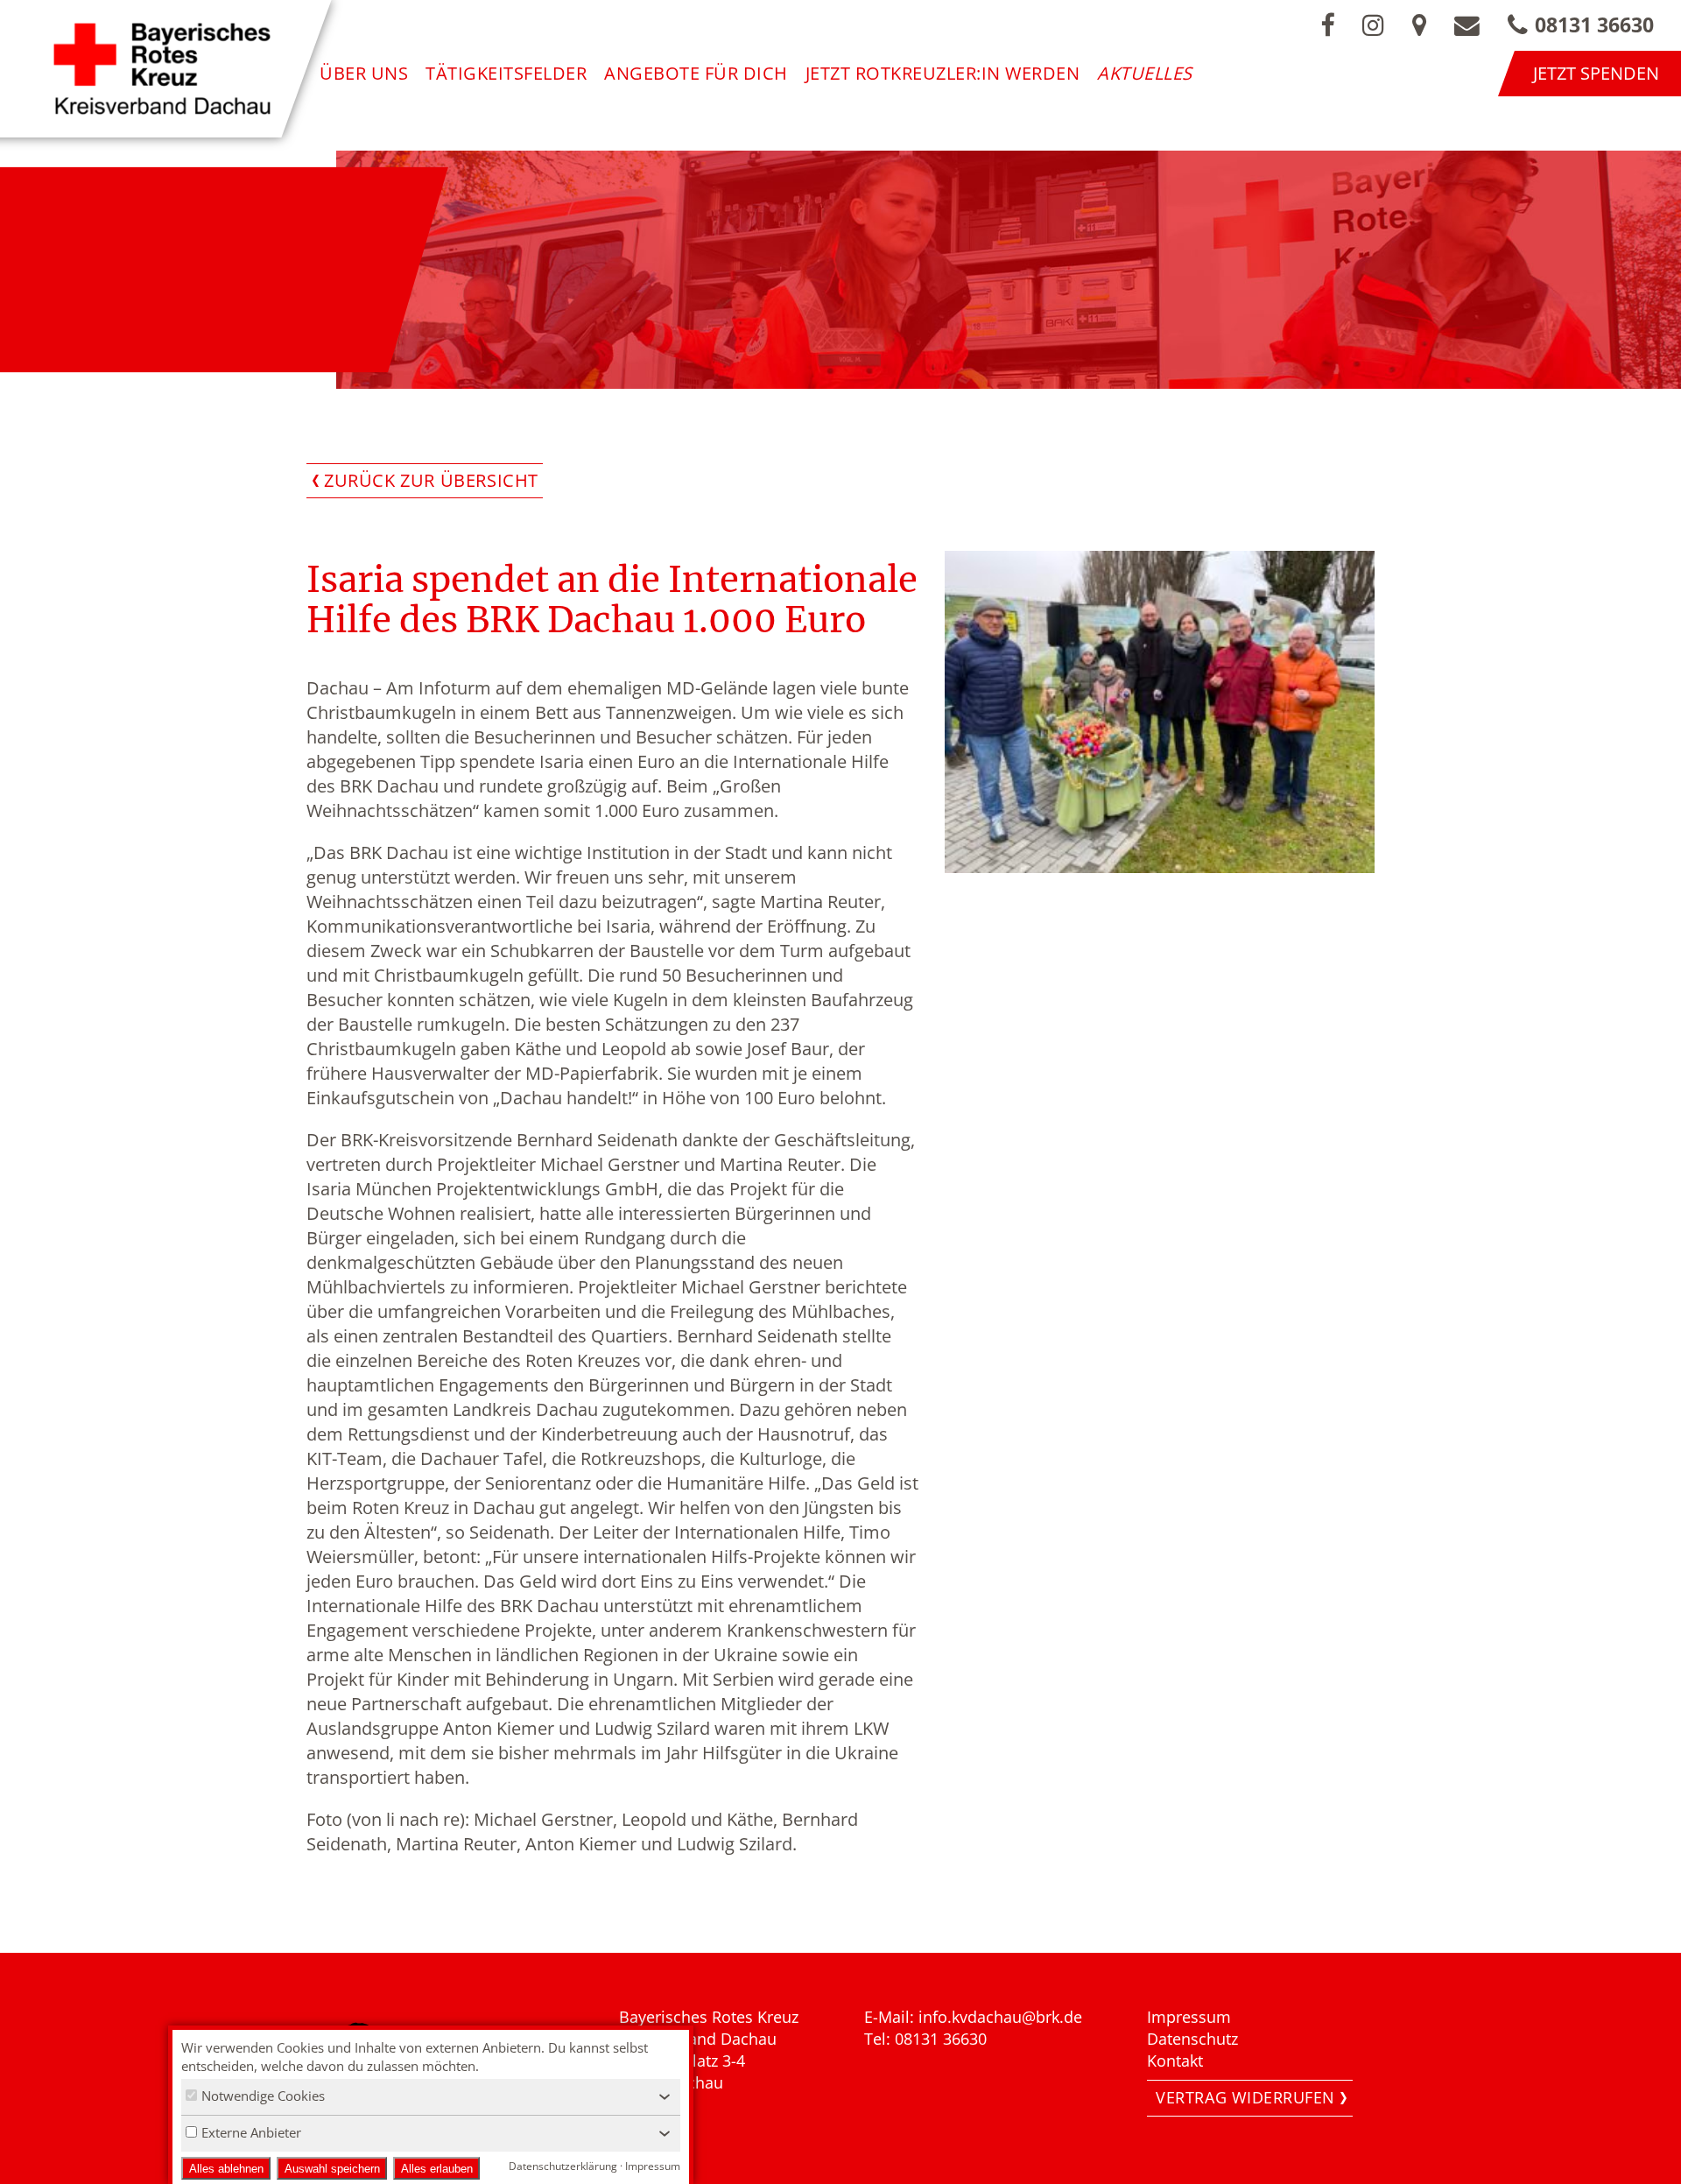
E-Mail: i (893, 2017)
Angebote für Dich (696, 73)
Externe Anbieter (251, 2132)
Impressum (1189, 2017)
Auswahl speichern (332, 2169)
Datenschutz (1192, 2039)
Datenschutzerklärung (563, 2166)
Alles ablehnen (226, 2169)
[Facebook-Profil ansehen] (1327, 25)
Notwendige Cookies (263, 2096)
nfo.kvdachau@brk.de (1002, 2017)
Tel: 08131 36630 (925, 2039)
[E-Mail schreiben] (1467, 25)
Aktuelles (1145, 73)
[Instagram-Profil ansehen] (1373, 25)
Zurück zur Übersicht (431, 480)
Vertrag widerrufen (1245, 2097)
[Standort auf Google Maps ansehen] (1419, 25)
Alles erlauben (437, 2169)
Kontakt (1175, 2061)
